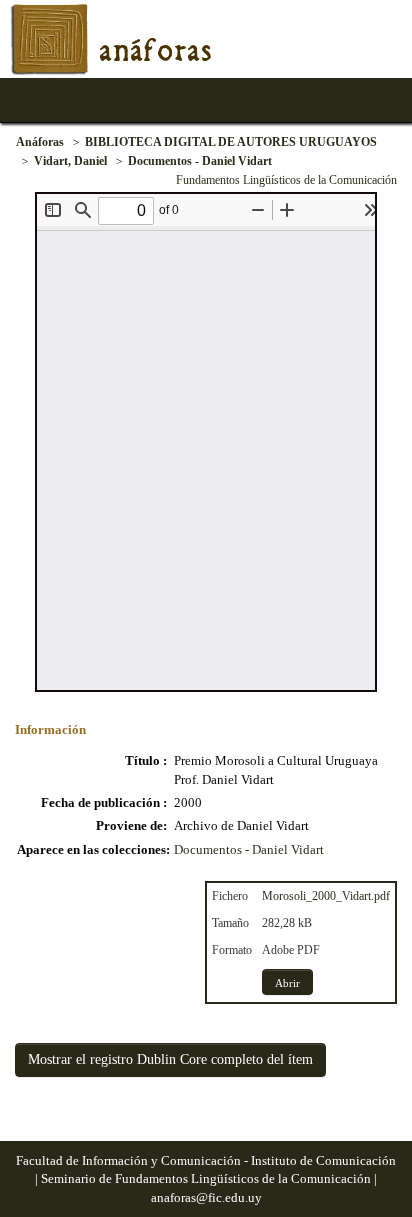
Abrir (287, 983)
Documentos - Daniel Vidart (200, 161)
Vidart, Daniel (70, 161)
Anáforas (40, 142)
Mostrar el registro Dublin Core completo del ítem (170, 1059)
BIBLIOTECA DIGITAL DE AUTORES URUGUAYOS (231, 142)
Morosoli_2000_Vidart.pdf (326, 896)
